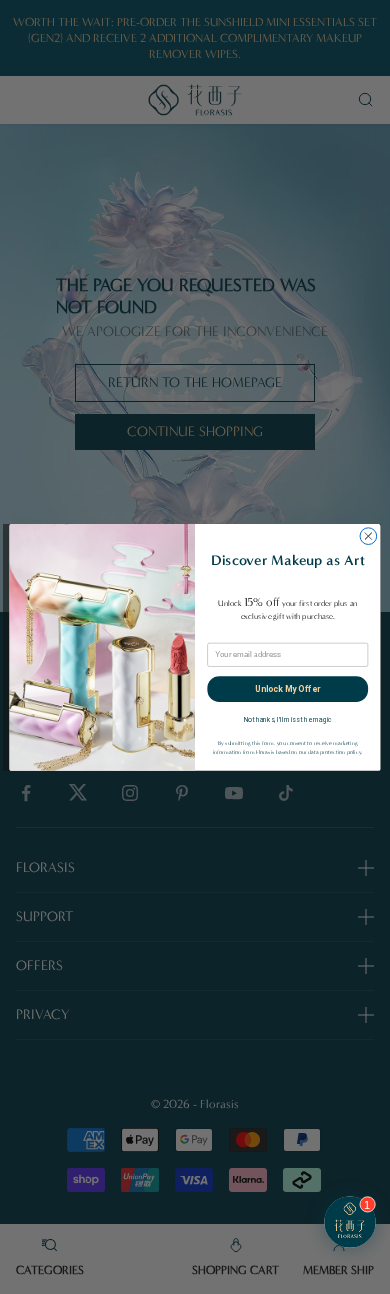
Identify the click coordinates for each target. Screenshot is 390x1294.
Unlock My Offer (287, 688)
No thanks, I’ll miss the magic (288, 720)
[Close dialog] (368, 535)
